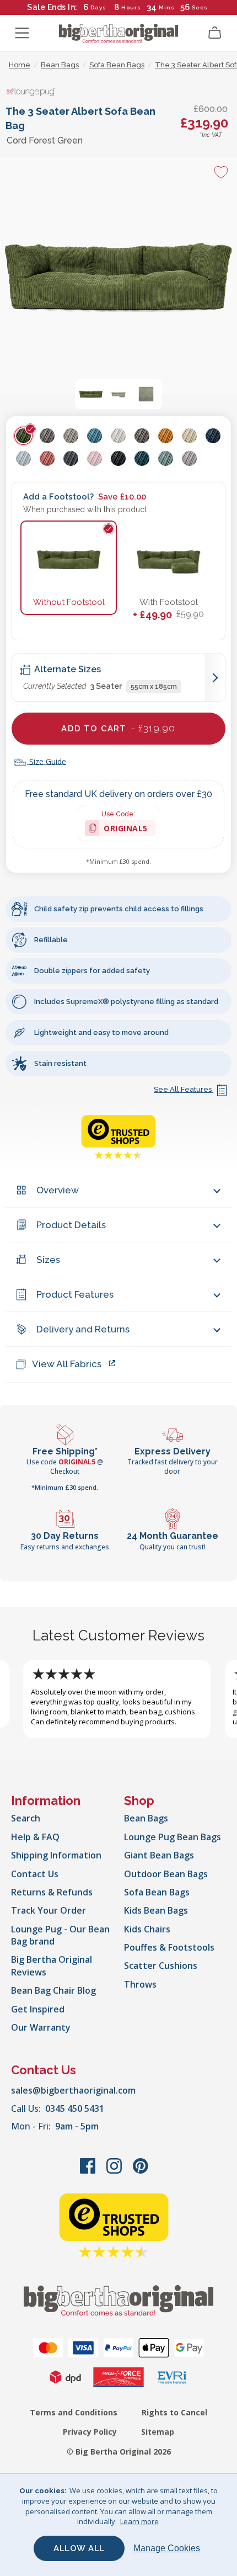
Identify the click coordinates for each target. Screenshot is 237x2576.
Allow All (79, 2548)
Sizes (48, 1260)
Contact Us (35, 1874)
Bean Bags (146, 1818)
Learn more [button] (139, 2521)
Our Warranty (41, 2027)
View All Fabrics (67, 1364)
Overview (58, 1190)
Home (20, 65)
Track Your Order (49, 1910)
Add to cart (118, 728)
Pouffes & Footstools (169, 1947)
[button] (91, 394)
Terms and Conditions (74, 2412)
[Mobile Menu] (22, 33)
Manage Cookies (167, 2548)
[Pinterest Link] (141, 2171)
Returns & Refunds (52, 1892)
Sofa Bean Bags (157, 1892)
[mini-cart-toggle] (215, 33)
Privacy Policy (90, 2432)
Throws (140, 1984)
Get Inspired (38, 2009)
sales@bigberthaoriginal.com (73, 2090)
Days (98, 7)
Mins (167, 7)
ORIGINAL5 (126, 830)
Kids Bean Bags (156, 1910)
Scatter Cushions (161, 1966)
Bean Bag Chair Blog (53, 1990)
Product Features (75, 1294)
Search (26, 1818)
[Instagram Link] (115, 2171)
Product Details (71, 1225)
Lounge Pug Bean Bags (173, 1837)
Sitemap (158, 2432)
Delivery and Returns (83, 1329)
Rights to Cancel (174, 2412)
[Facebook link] (89, 2171)
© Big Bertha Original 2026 (119, 2452)
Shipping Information (56, 1855)
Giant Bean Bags (159, 1855)
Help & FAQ (35, 1837)
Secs (200, 7)
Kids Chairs (147, 1929)
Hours (131, 7)
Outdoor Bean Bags (166, 1874)
